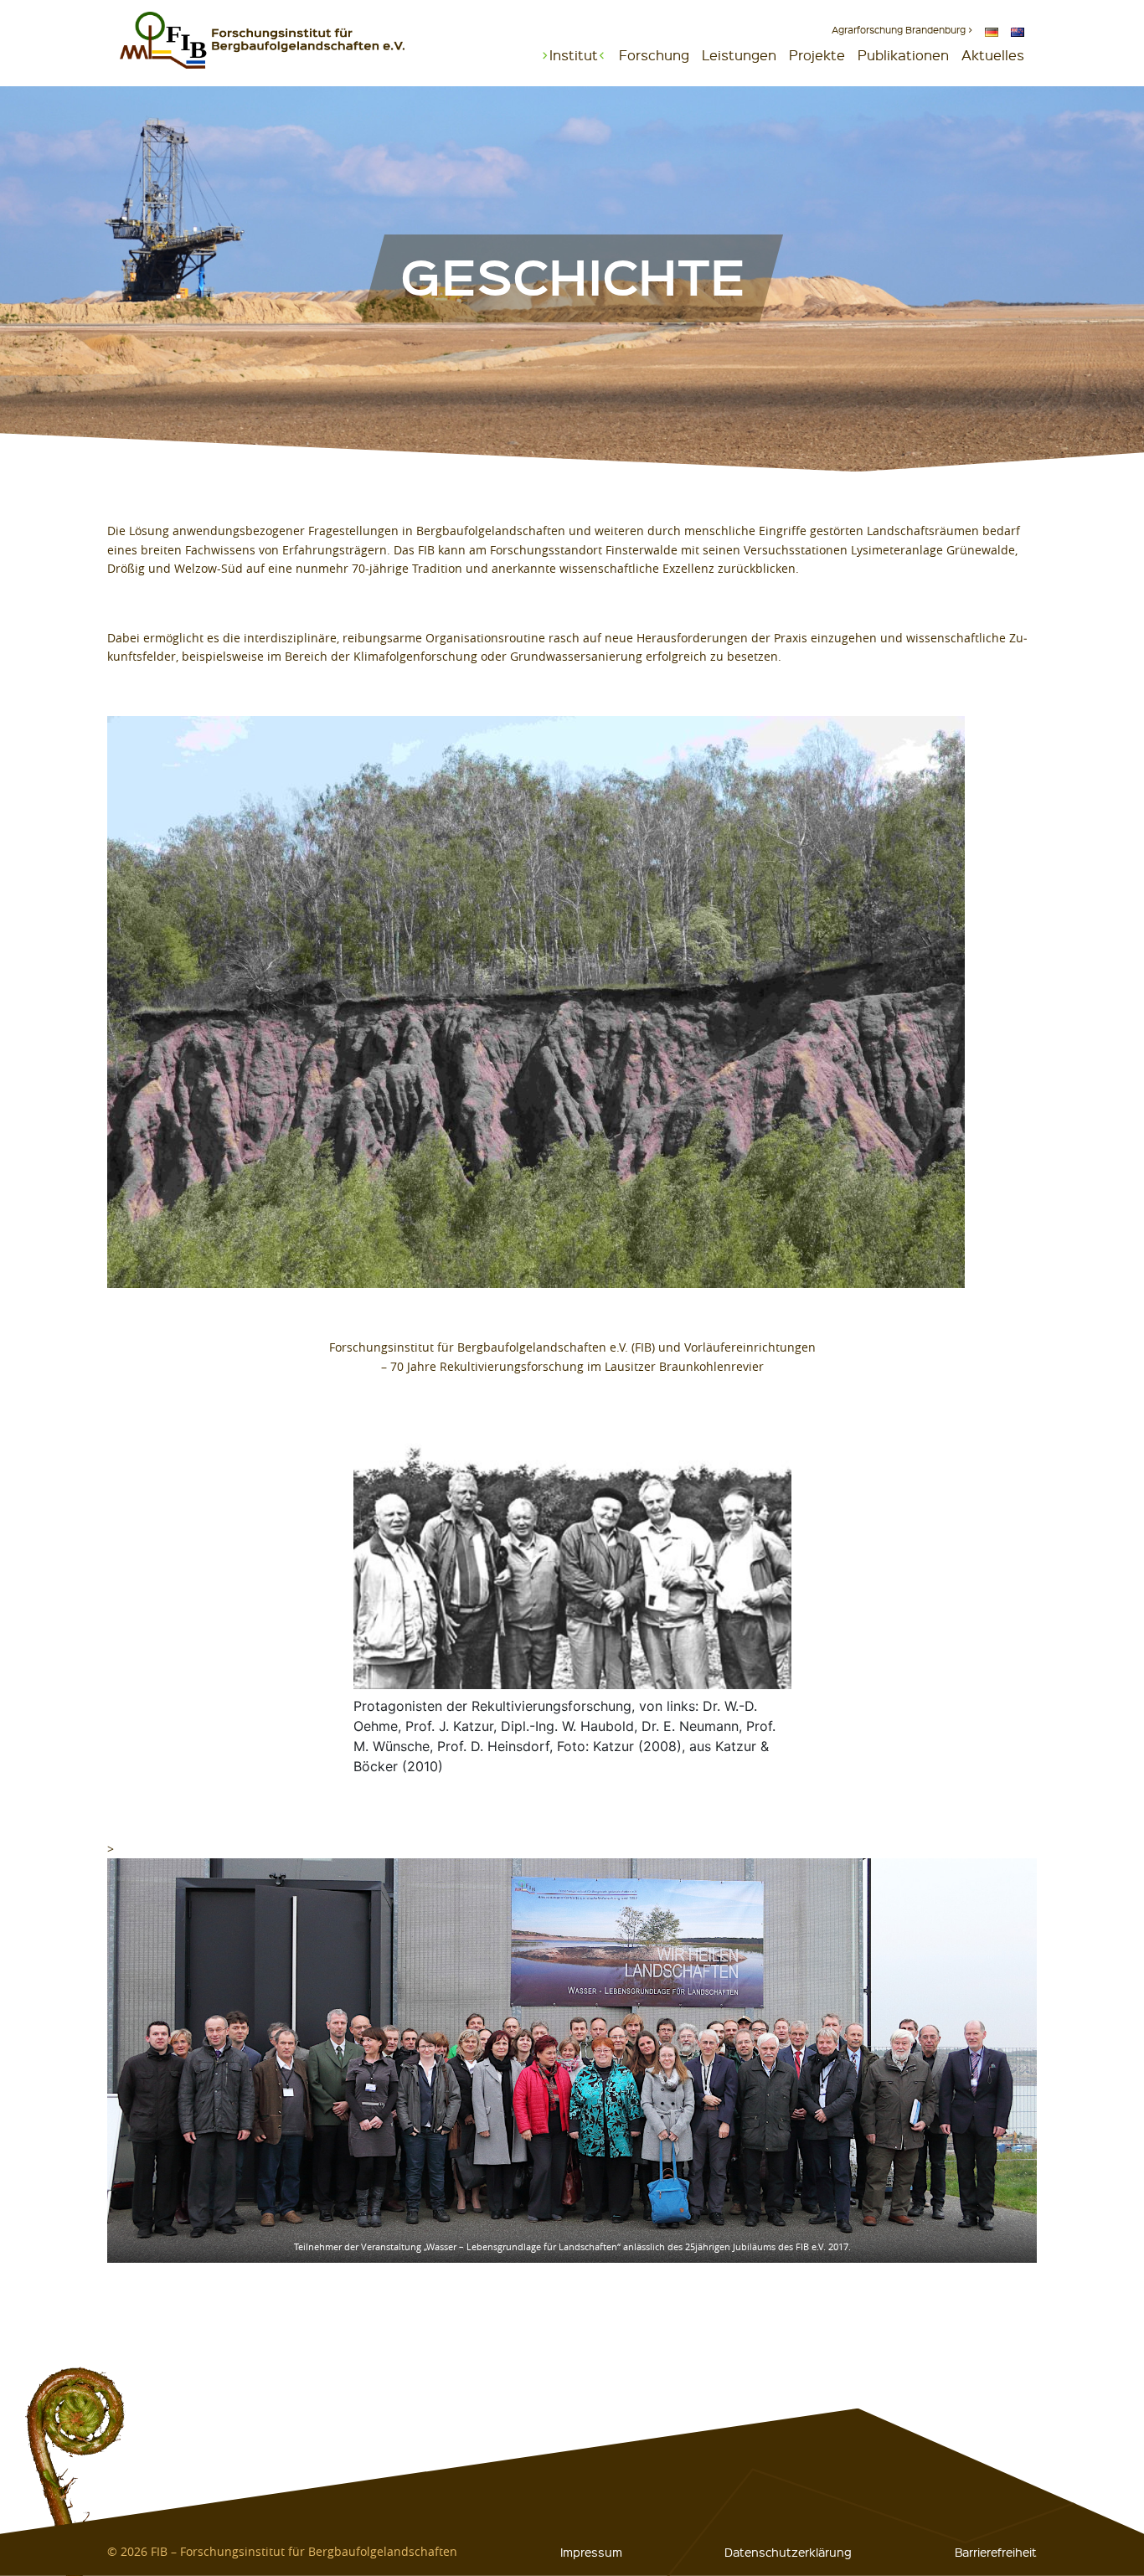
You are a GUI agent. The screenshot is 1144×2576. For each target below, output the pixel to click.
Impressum (591, 2552)
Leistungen (739, 55)
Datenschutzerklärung (788, 2552)
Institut (574, 55)
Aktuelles (993, 55)
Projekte (817, 55)
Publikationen (903, 55)
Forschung (654, 55)
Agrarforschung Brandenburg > (902, 30)
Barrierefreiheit (996, 2552)
